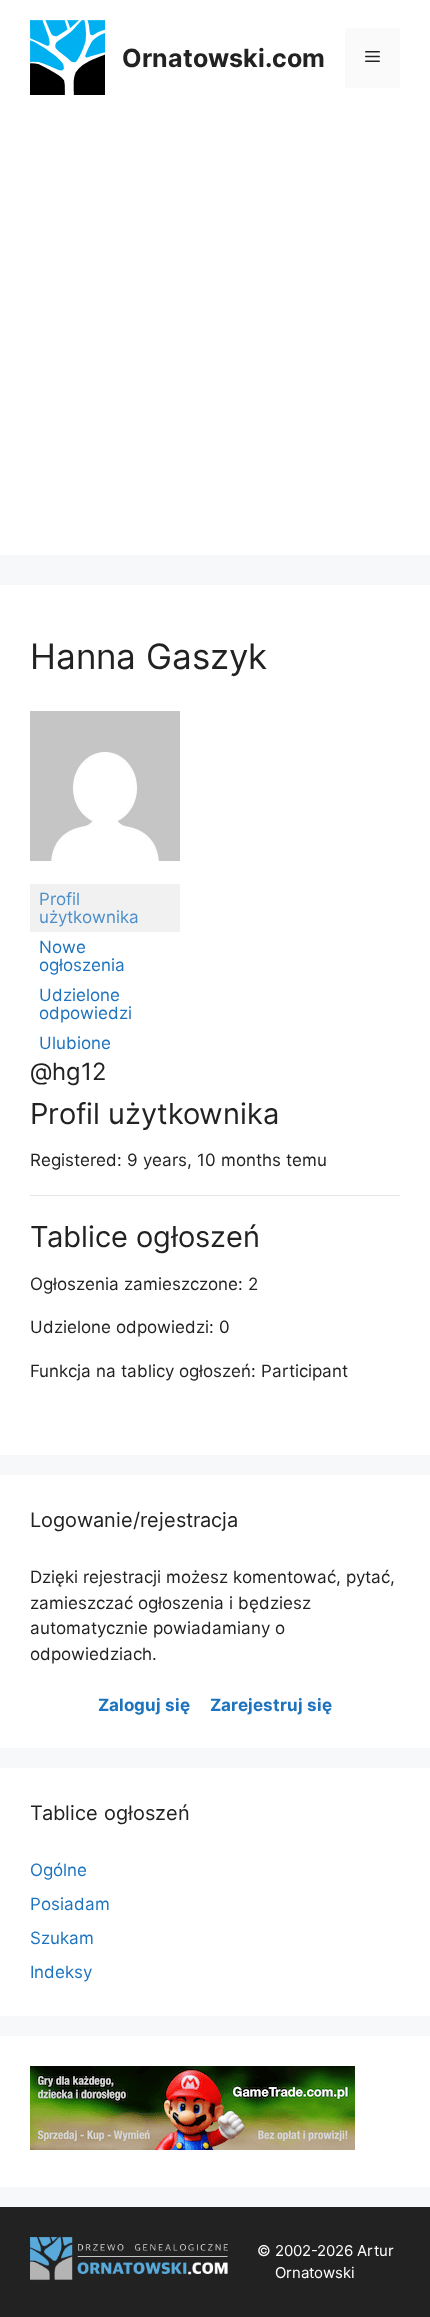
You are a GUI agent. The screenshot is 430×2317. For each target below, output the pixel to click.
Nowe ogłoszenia (82, 956)
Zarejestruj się (271, 1705)
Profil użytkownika (89, 908)
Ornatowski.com (223, 58)
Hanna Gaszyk (148, 656)
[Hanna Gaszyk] (105, 875)
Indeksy (61, 1972)
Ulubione (75, 1043)
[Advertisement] (215, 340)
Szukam (62, 1938)
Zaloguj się (144, 1705)
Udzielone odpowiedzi (85, 1004)
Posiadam (70, 1904)
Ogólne (58, 1870)
